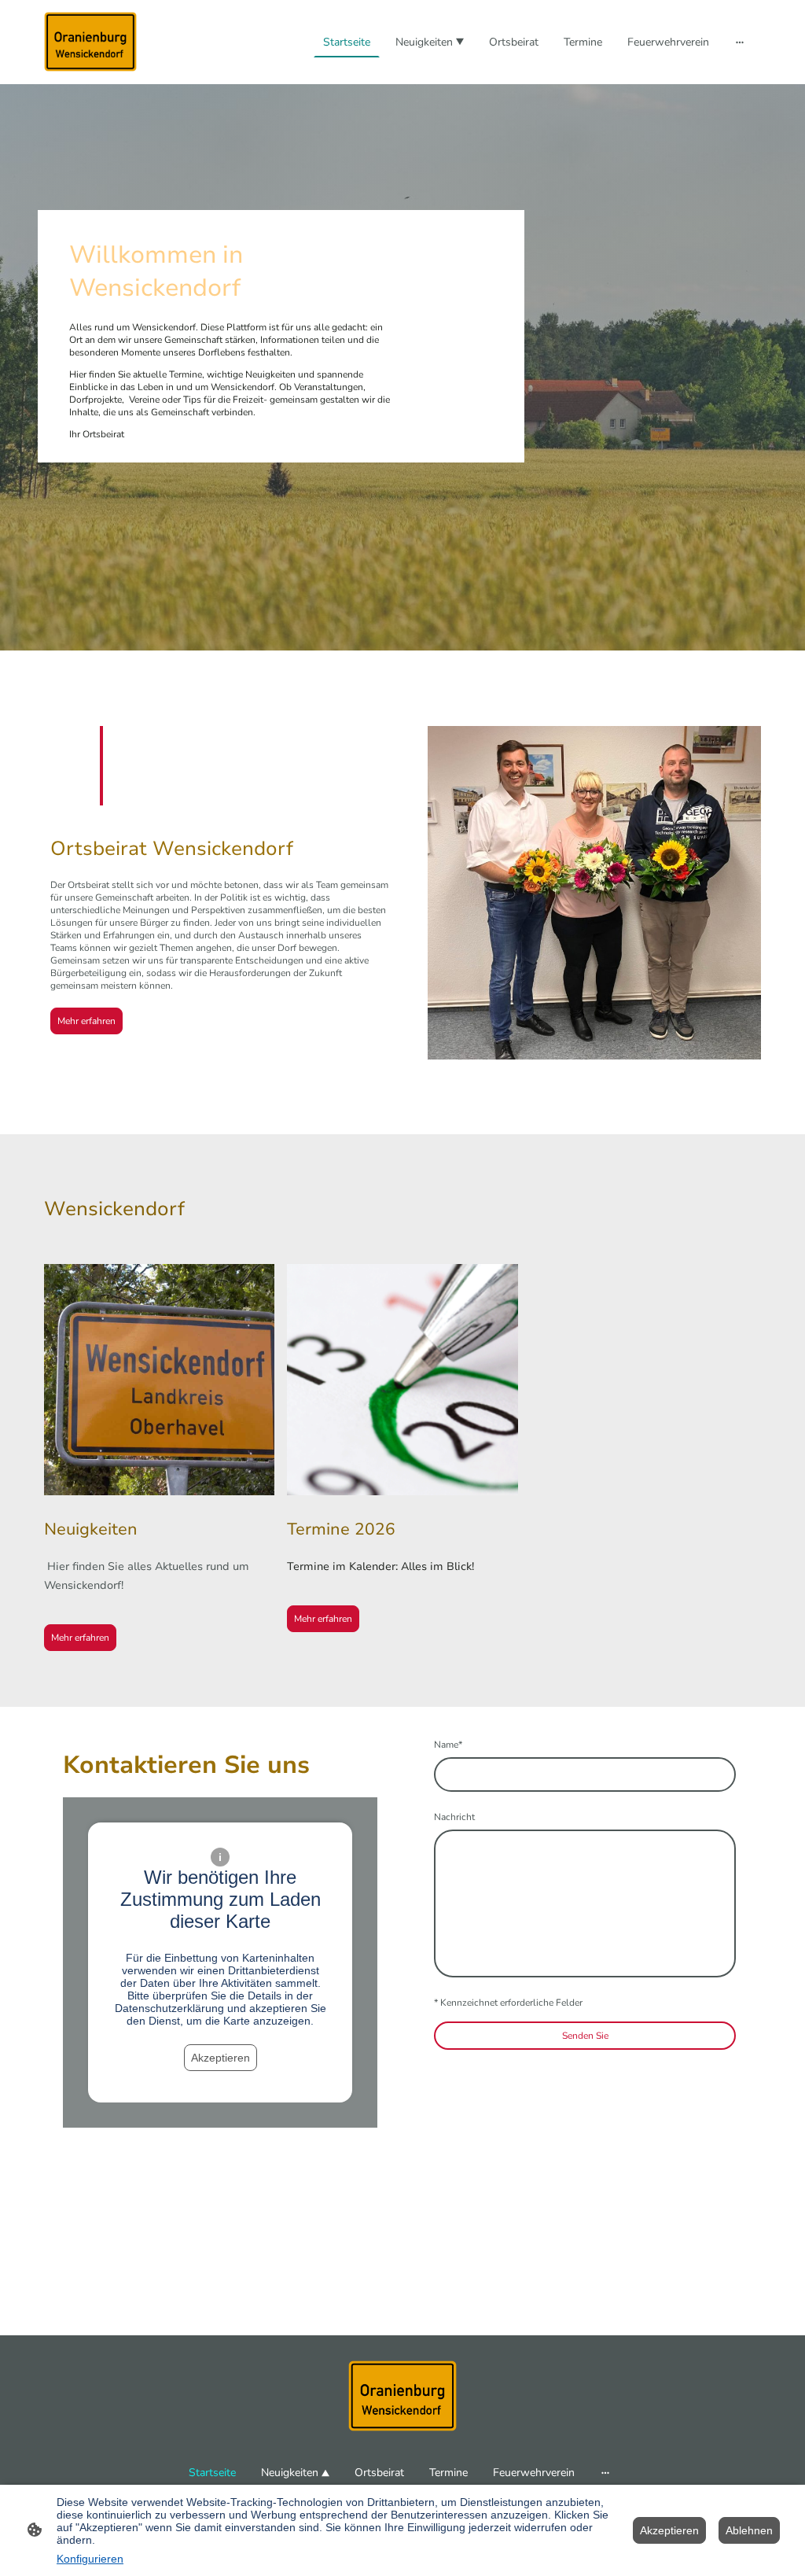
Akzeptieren (221, 2058)
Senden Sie (585, 2036)
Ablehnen (749, 2530)
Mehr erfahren (86, 1021)
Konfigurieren (90, 2559)
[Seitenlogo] (90, 42)
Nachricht (454, 1817)
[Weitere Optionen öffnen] (740, 42)
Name (448, 1745)
